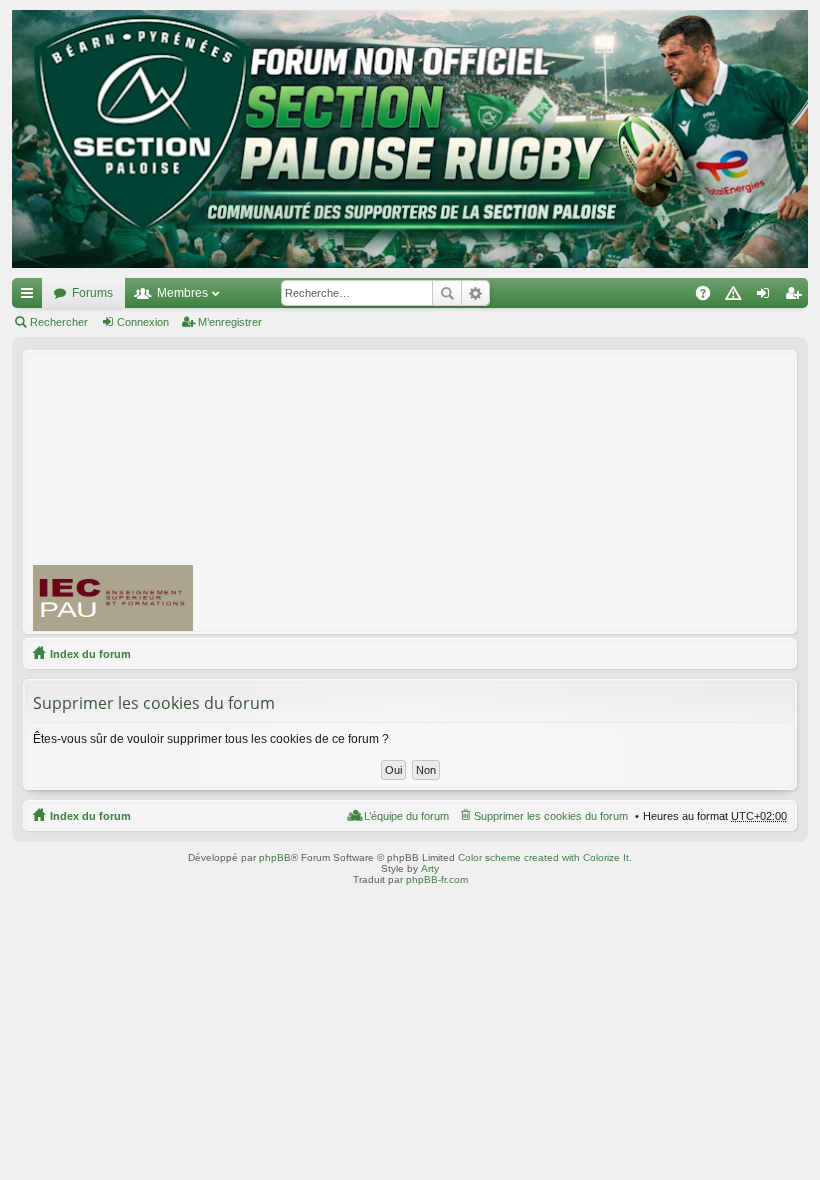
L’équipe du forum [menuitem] (406, 816)
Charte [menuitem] (737, 297)
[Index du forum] (410, 139)
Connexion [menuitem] (767, 297)
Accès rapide (31, 297)
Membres (182, 293)
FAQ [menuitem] (709, 297)
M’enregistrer (230, 322)
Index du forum (90, 654)
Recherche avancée (475, 293)
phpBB (275, 857)
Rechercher (447, 293)
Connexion (143, 322)
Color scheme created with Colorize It (543, 857)
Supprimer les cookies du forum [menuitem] (551, 816)
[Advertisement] (515, 491)
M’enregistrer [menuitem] (797, 297)
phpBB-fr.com (437, 879)
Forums (92, 293)
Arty (430, 868)
